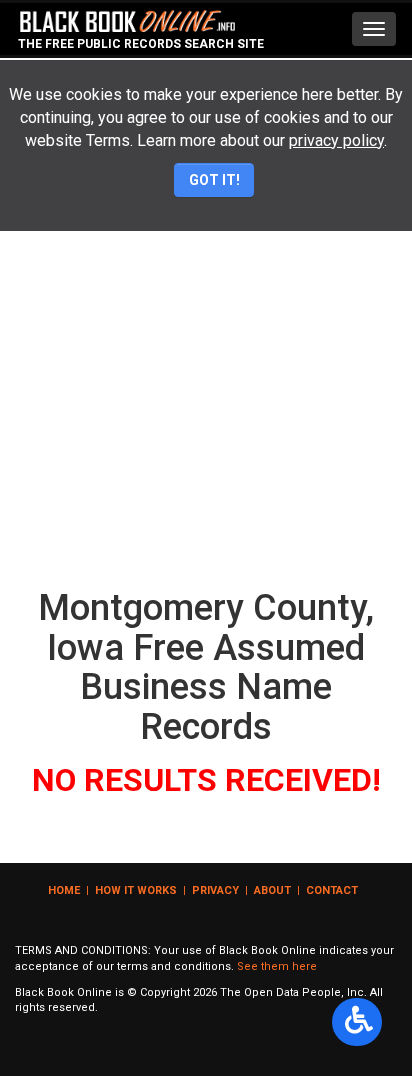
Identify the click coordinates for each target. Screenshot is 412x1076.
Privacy (215, 890)
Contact (332, 890)
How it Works (136, 890)
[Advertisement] (206, 363)
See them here (277, 966)
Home (64, 890)
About (272, 890)
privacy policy (336, 140)
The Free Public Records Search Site (141, 44)
